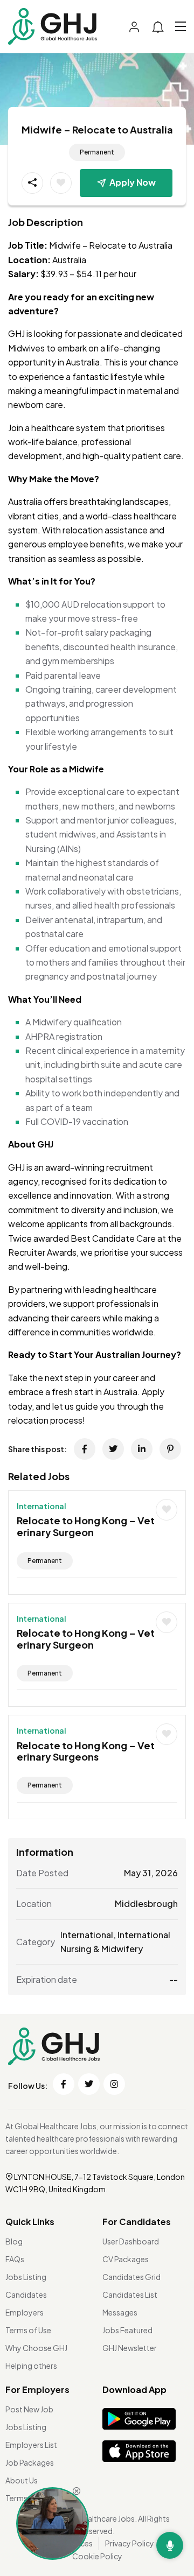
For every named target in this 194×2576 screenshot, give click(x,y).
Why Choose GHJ (36, 2348)
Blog (14, 2241)
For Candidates (137, 2222)
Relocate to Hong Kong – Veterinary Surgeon (86, 1526)
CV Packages (126, 2259)
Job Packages (30, 2462)
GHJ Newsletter (130, 2348)
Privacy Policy (130, 2543)
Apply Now (133, 182)
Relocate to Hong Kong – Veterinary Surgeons (86, 1751)
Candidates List (130, 2295)
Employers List (31, 2445)
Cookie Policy (97, 2556)
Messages (120, 2312)
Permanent (97, 152)
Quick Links (30, 2222)
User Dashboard (131, 2241)
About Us (22, 2480)
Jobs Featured (127, 2330)
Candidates (26, 2295)
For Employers (37, 2390)
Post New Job (29, 2409)
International (41, 1506)
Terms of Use (28, 2330)
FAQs (15, 2259)
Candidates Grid (131, 2277)
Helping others (31, 2366)
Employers (25, 2312)
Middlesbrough (146, 1903)
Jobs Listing (26, 2277)
